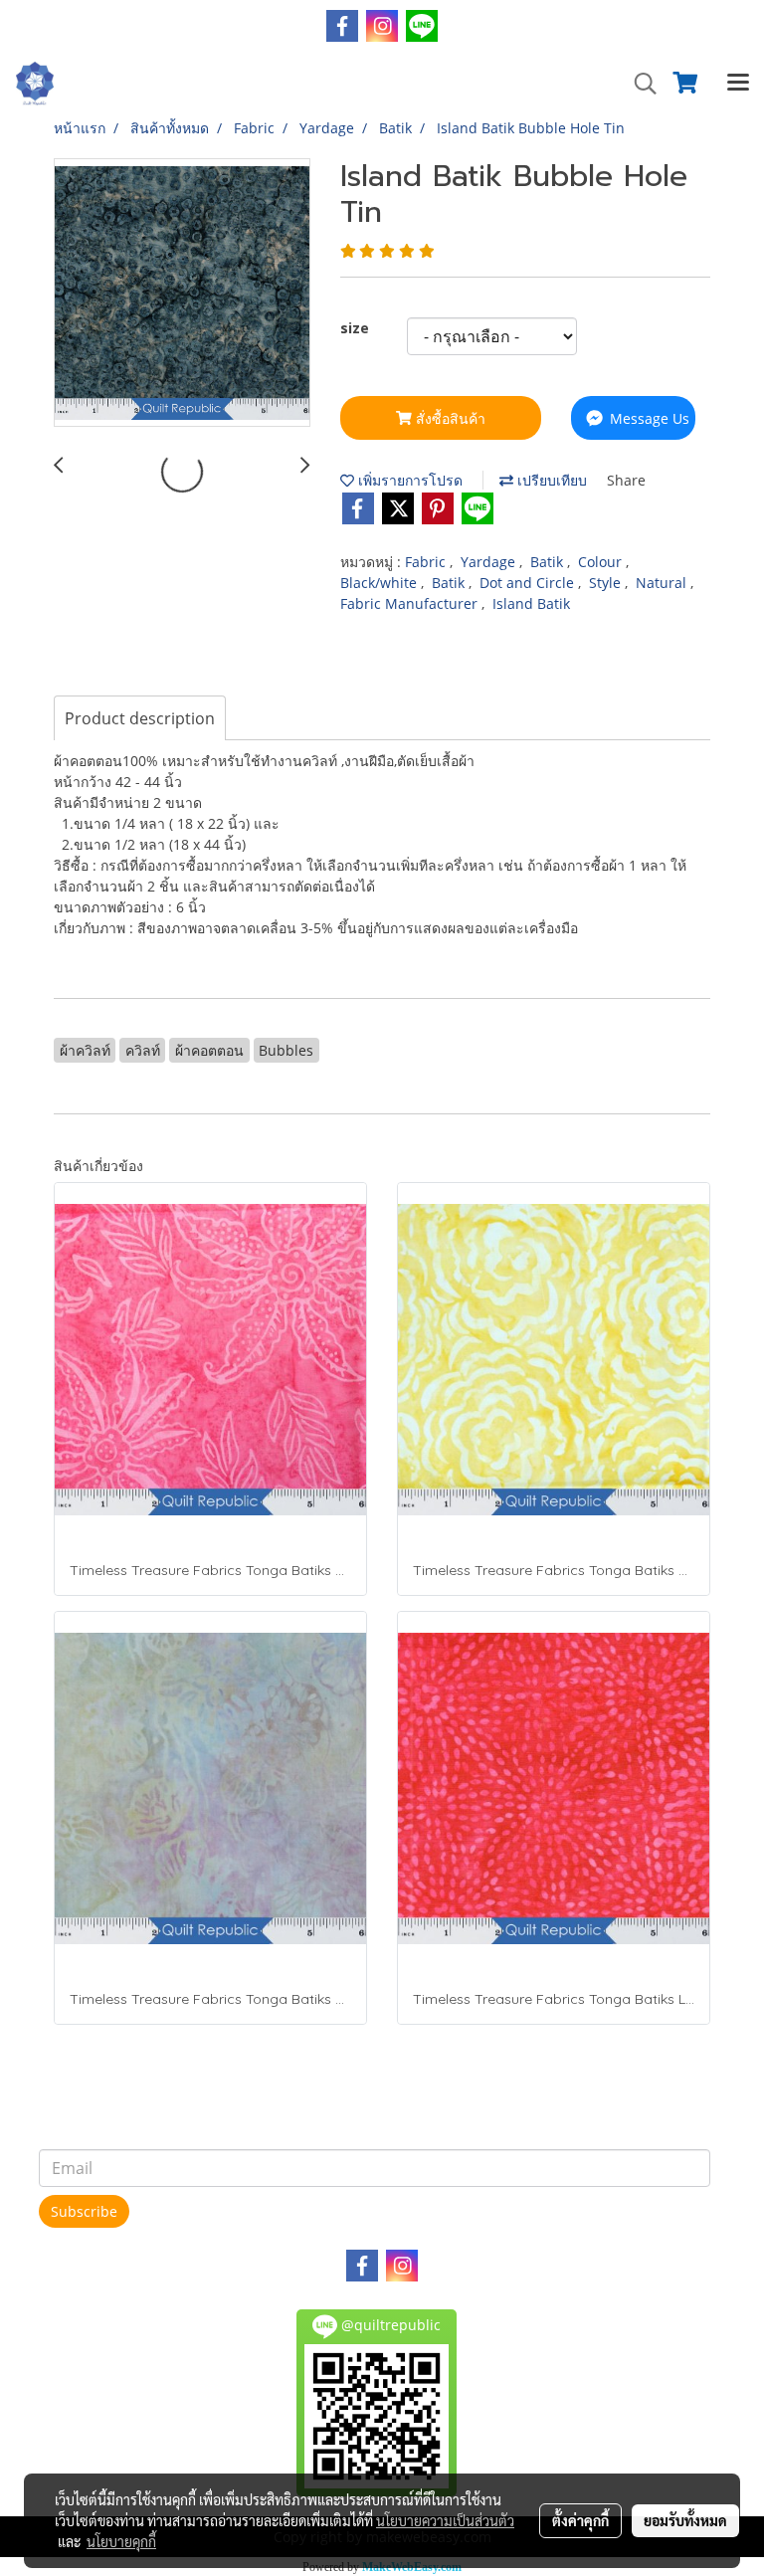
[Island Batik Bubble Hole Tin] (182, 294)
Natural (663, 583)
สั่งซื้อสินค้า (449, 418)
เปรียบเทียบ (550, 480)
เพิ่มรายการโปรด (408, 480)
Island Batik (531, 603)
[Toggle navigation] (738, 84)
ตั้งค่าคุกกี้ (580, 2520)
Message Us (648, 418)
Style (607, 583)
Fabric (427, 562)
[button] (639, 84)
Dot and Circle (529, 583)
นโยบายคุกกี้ (121, 2541)
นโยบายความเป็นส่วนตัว (445, 2520)
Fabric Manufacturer (411, 603)
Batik (549, 562)
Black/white (381, 583)
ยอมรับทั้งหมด (685, 2520)
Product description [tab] (140, 718)
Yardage (490, 562)
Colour (602, 562)
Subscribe (84, 2211)
